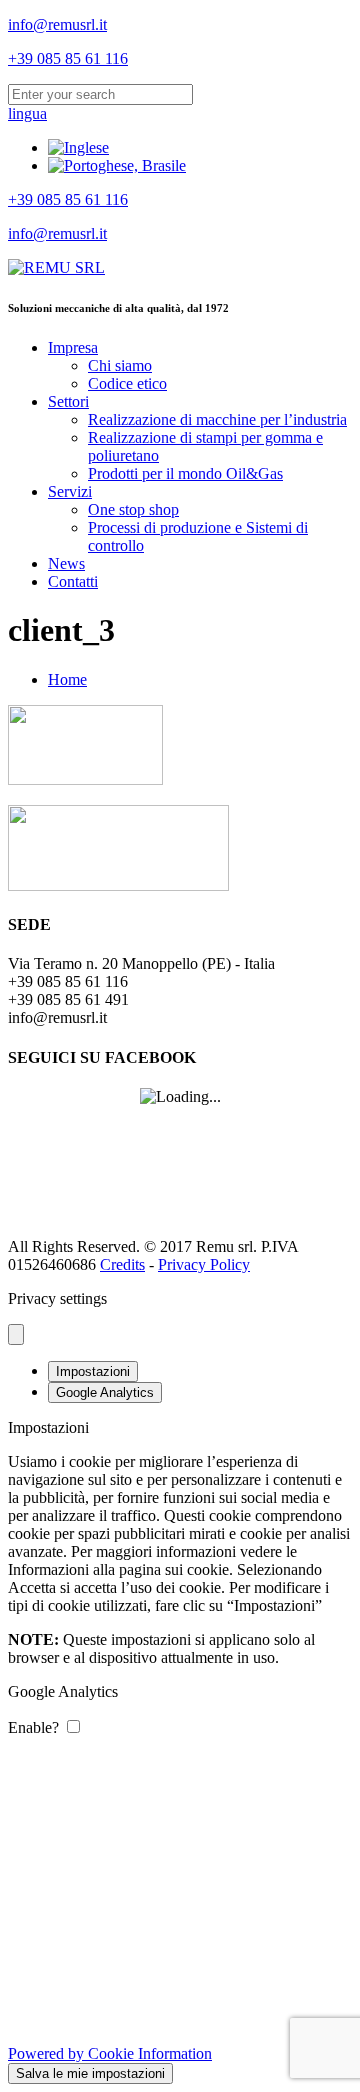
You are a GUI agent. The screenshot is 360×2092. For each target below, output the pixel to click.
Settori (68, 401)
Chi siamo (120, 365)
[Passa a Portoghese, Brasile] (117, 165)
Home (67, 679)
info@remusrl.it (57, 24)
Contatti (73, 581)
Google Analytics (105, 1392)
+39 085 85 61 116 (68, 58)
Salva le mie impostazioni (90, 2073)
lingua (27, 113)
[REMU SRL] (56, 267)
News (66, 563)
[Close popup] (16, 1334)
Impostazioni (93, 1371)
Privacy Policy (204, 1264)
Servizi (70, 491)
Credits (122, 1264)
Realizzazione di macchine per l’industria (217, 419)
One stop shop (133, 509)
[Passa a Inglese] (78, 147)
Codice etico (127, 383)
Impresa (73, 347)
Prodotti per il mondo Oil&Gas (185, 473)
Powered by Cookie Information (110, 2053)
